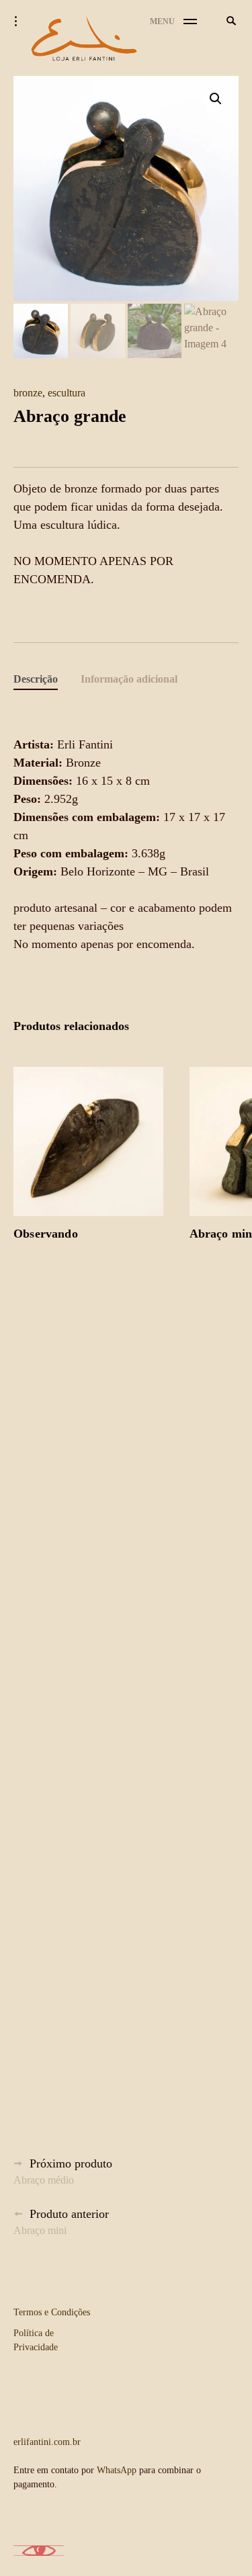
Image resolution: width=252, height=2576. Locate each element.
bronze (28, 393)
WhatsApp (117, 2470)
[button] (216, 99)
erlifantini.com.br (47, 2442)
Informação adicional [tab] (129, 679)
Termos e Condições (52, 2312)
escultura (67, 393)
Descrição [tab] (36, 679)
